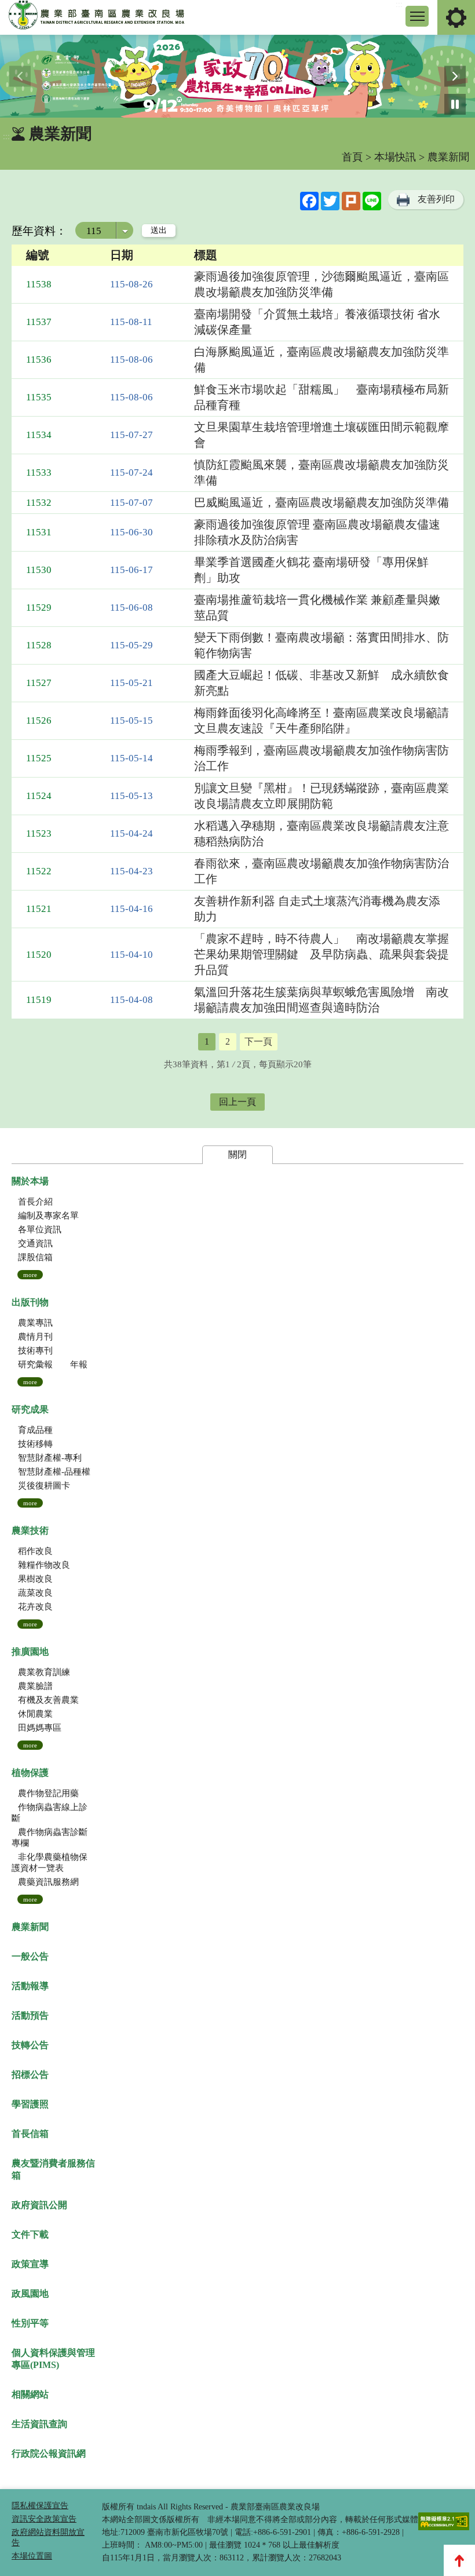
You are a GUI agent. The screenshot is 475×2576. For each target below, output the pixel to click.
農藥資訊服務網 (48, 1882)
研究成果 (30, 1409)
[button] (417, 16)
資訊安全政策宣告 (44, 2519)
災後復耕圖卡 (44, 1486)
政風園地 (30, 2294)
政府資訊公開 (39, 2205)
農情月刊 (35, 1337)
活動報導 (30, 1986)
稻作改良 (35, 1551)
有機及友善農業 (48, 1700)
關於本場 (30, 1181)
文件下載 (30, 2234)
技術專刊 (35, 1351)
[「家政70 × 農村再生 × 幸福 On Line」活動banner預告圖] (237, 76)
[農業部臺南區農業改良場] (97, 17)
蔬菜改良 (35, 1593)
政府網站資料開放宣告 (48, 2537)
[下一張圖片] (455, 76)
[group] (237, 76)
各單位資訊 (40, 1229)
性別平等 (30, 2323)
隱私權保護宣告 (40, 2506)
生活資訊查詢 (39, 2424)
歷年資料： (39, 231)
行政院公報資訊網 (49, 2453)
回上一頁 (237, 1102)
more (30, 1275)
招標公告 (30, 2075)
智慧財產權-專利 (50, 1458)
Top (459, 2560)
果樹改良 (35, 1579)
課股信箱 (35, 1257)
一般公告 (30, 1956)
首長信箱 (30, 2134)
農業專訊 (35, 1323)
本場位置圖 (32, 2556)
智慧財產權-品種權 (54, 1472)
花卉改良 (35, 1607)
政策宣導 (30, 2264)
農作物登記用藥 (48, 1793)
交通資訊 (35, 1243)
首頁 (352, 157)
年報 (79, 1364)
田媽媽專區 (40, 1728)
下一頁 (258, 1041)
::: (399, 4)
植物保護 (30, 1773)
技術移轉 (35, 1444)
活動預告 (30, 2015)
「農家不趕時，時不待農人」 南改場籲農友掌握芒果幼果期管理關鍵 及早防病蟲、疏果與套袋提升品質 (321, 954)
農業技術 (30, 1530)
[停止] (455, 105)
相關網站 (30, 2394)
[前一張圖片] (20, 76)
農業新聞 (30, 1927)
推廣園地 (30, 1652)
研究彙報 (35, 1364)
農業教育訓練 (44, 1672)
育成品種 (35, 1430)
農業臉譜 (35, 1686)
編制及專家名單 (48, 1216)
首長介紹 (35, 1202)
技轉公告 (30, 2045)
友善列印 (436, 199)
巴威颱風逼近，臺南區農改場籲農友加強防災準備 (321, 502)
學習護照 (30, 2104)
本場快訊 (395, 157)
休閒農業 (35, 1714)
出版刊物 (30, 1302)
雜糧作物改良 (44, 1565)
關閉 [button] (237, 1154)
